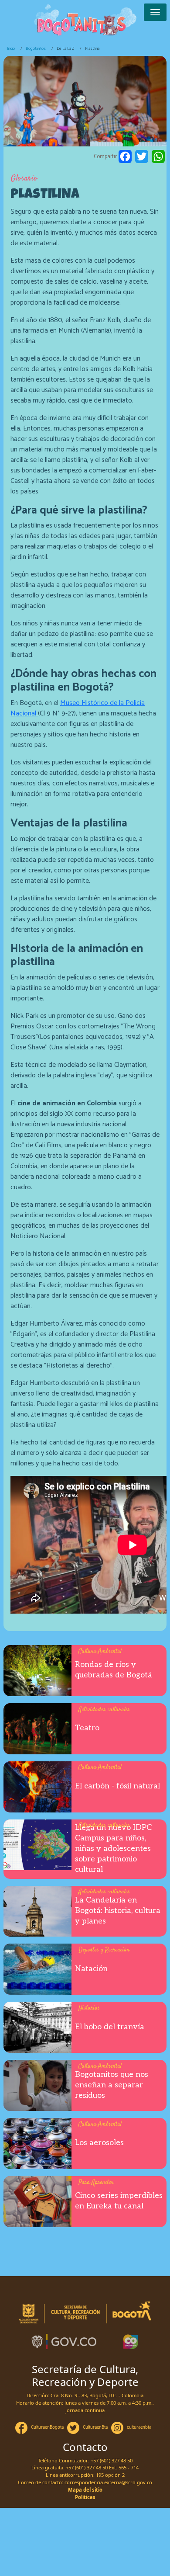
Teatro (87, 1728)
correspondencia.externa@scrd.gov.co (108, 2482)
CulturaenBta (95, 2427)
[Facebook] (125, 157)
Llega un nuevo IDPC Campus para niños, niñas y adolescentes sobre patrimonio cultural (113, 1849)
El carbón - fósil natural (117, 1786)
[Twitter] (142, 157)
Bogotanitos (36, 49)
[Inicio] (85, 21)
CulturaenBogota (47, 2427)
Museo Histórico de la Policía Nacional (78, 708)
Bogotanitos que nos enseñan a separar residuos (112, 2085)
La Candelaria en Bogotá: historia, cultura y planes (118, 1911)
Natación (91, 1969)
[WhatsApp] (158, 157)
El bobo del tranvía (110, 2027)
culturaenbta (139, 2427)
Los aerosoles (99, 2143)
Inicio (11, 49)
